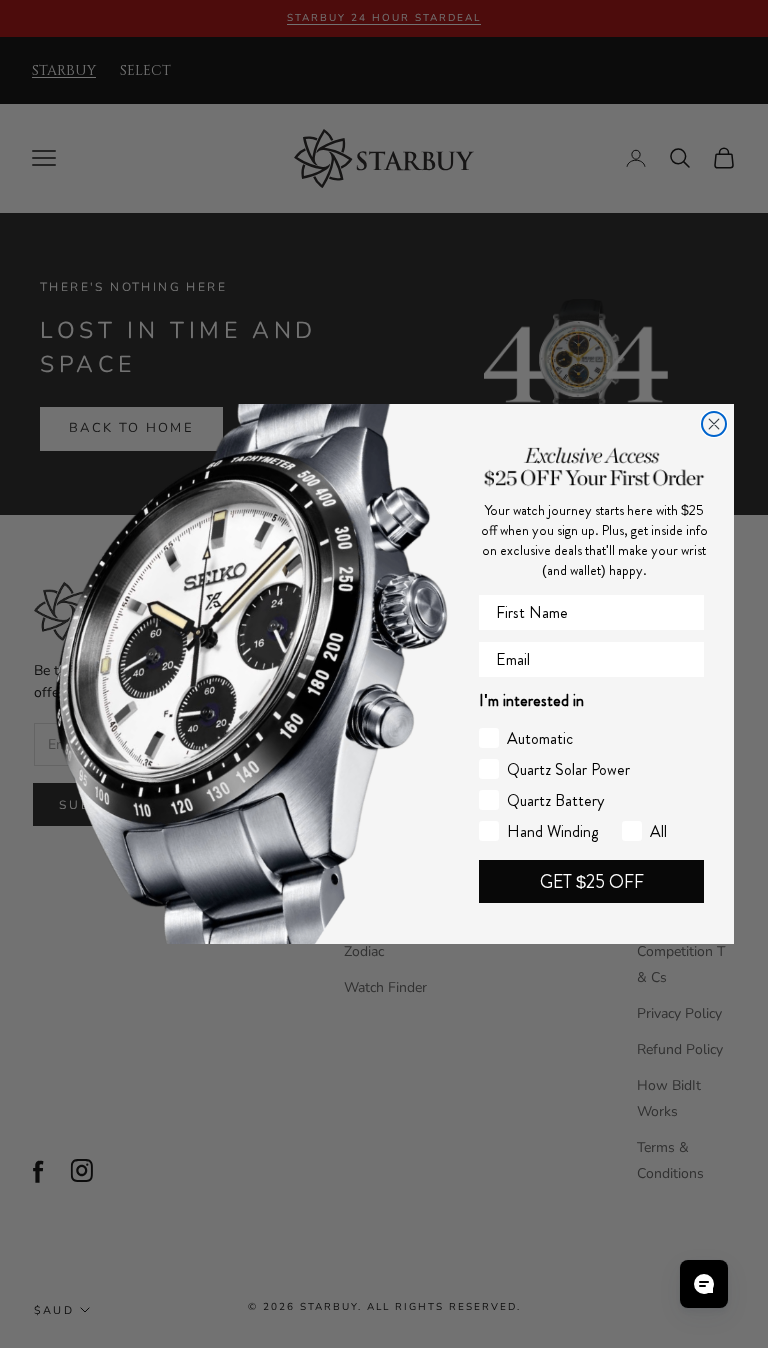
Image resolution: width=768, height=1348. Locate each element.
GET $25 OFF (592, 882)
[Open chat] (704, 1284)
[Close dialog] (714, 424)
